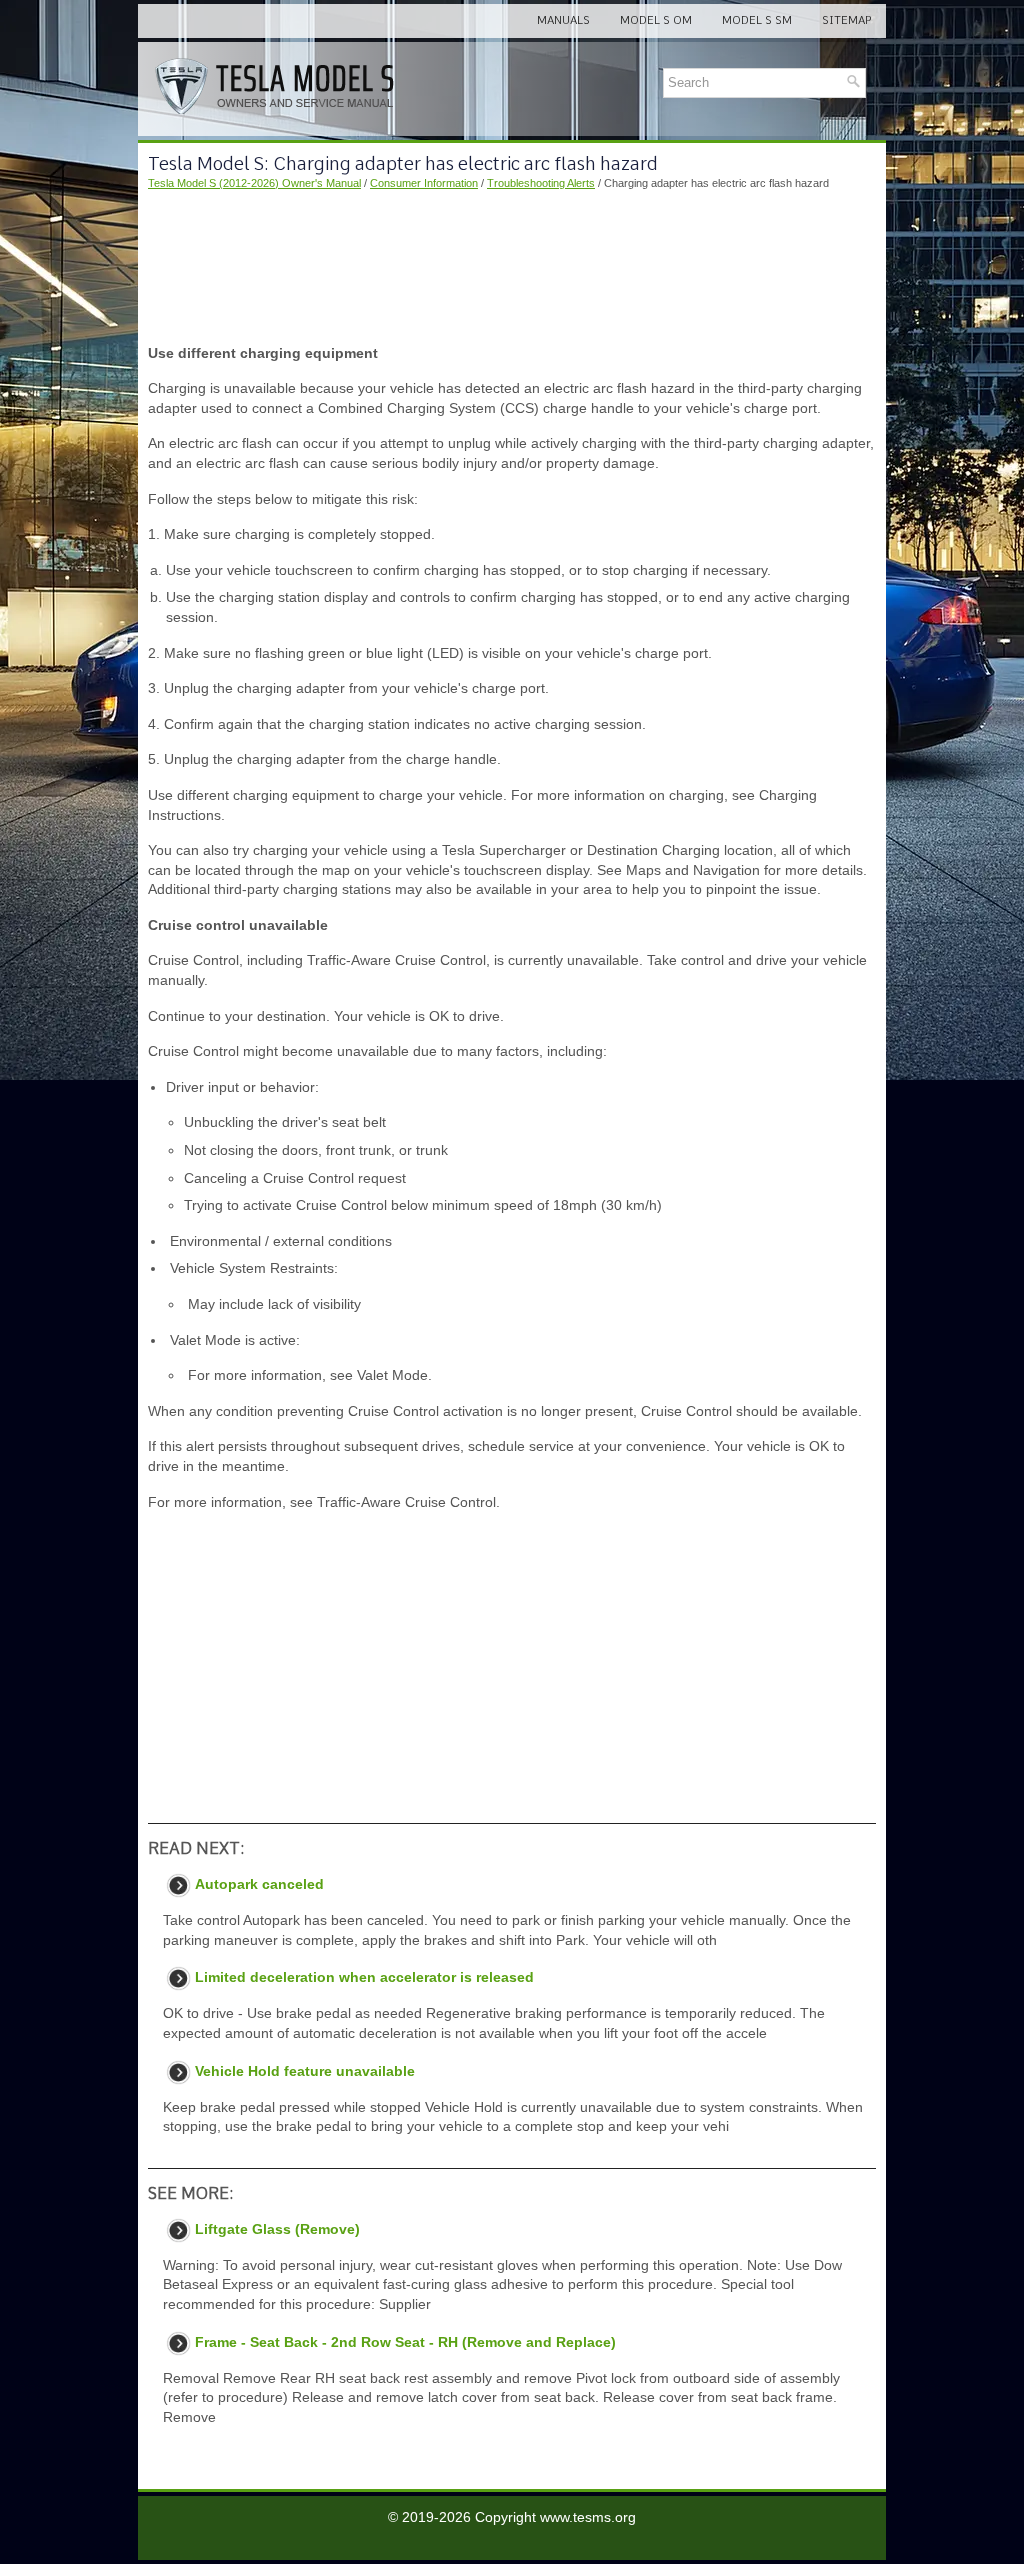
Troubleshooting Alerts (541, 183)
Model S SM (757, 20)
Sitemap (846, 20)
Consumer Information (424, 183)
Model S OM (656, 20)
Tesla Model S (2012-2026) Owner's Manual (254, 183)
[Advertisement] (512, 268)
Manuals (563, 20)
